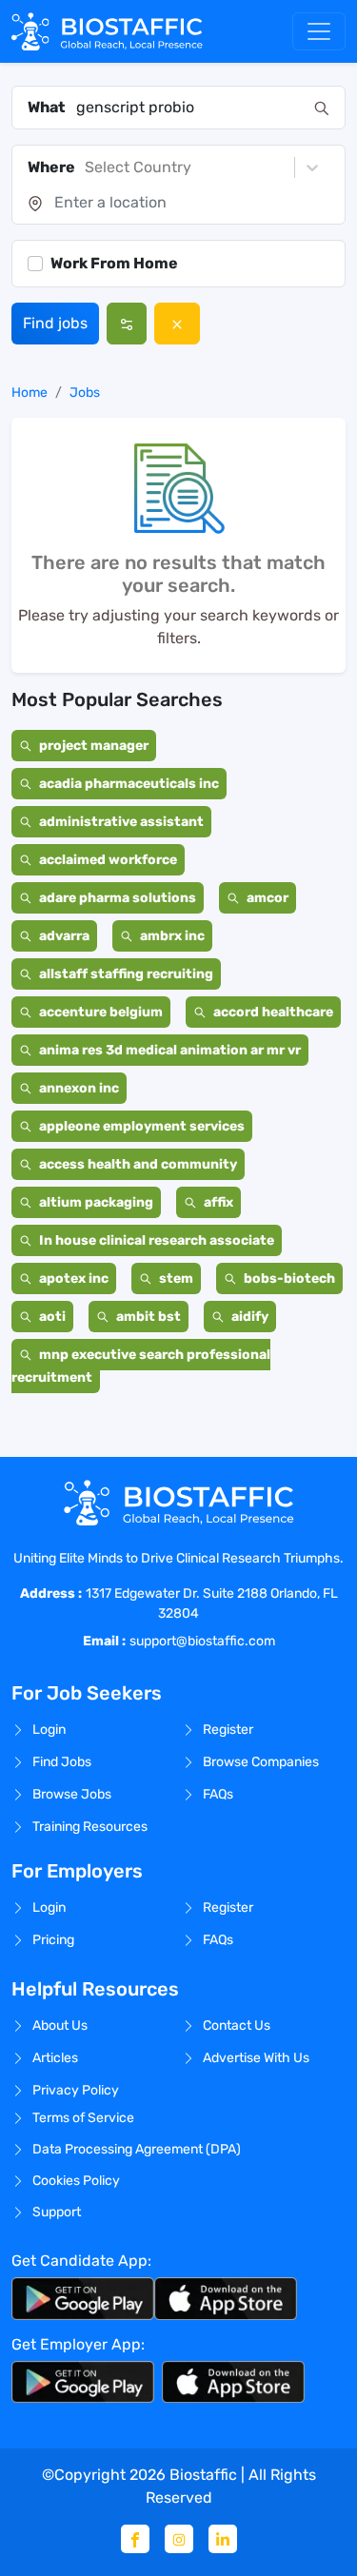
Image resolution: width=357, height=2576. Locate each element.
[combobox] (189, 108)
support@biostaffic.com (202, 1641)
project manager (94, 746)
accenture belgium (101, 1012)
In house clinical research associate (157, 1240)
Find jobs (55, 323)
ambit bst (149, 1317)
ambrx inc (172, 936)
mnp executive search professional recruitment (141, 1366)
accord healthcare (273, 1012)
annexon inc (79, 1088)
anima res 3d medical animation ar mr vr (170, 1050)
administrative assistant (121, 822)
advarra (64, 936)
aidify (250, 1317)
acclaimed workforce (108, 860)
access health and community (138, 1164)
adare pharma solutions (118, 898)
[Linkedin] (223, 2539)
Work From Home (114, 263)
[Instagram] (179, 2539)
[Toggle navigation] (319, 31)
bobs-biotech (289, 1278)
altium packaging (96, 1202)
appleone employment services (142, 1126)
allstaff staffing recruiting (126, 974)
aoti (52, 1317)
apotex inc (74, 1278)
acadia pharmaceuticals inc (129, 784)
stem (176, 1278)
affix (218, 1202)
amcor (268, 898)
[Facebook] (135, 2539)
